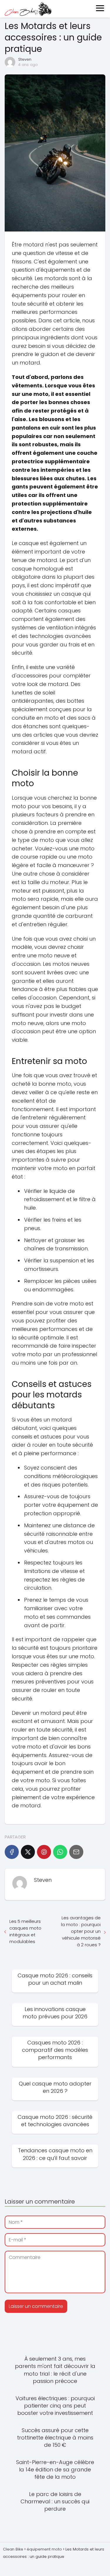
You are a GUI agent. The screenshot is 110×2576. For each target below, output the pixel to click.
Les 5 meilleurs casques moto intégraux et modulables (25, 1931)
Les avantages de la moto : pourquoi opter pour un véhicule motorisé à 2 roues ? (81, 1931)
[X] (28, 1852)
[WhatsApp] (60, 1852)
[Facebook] (12, 1852)
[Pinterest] (44, 1852)
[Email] (76, 1852)
